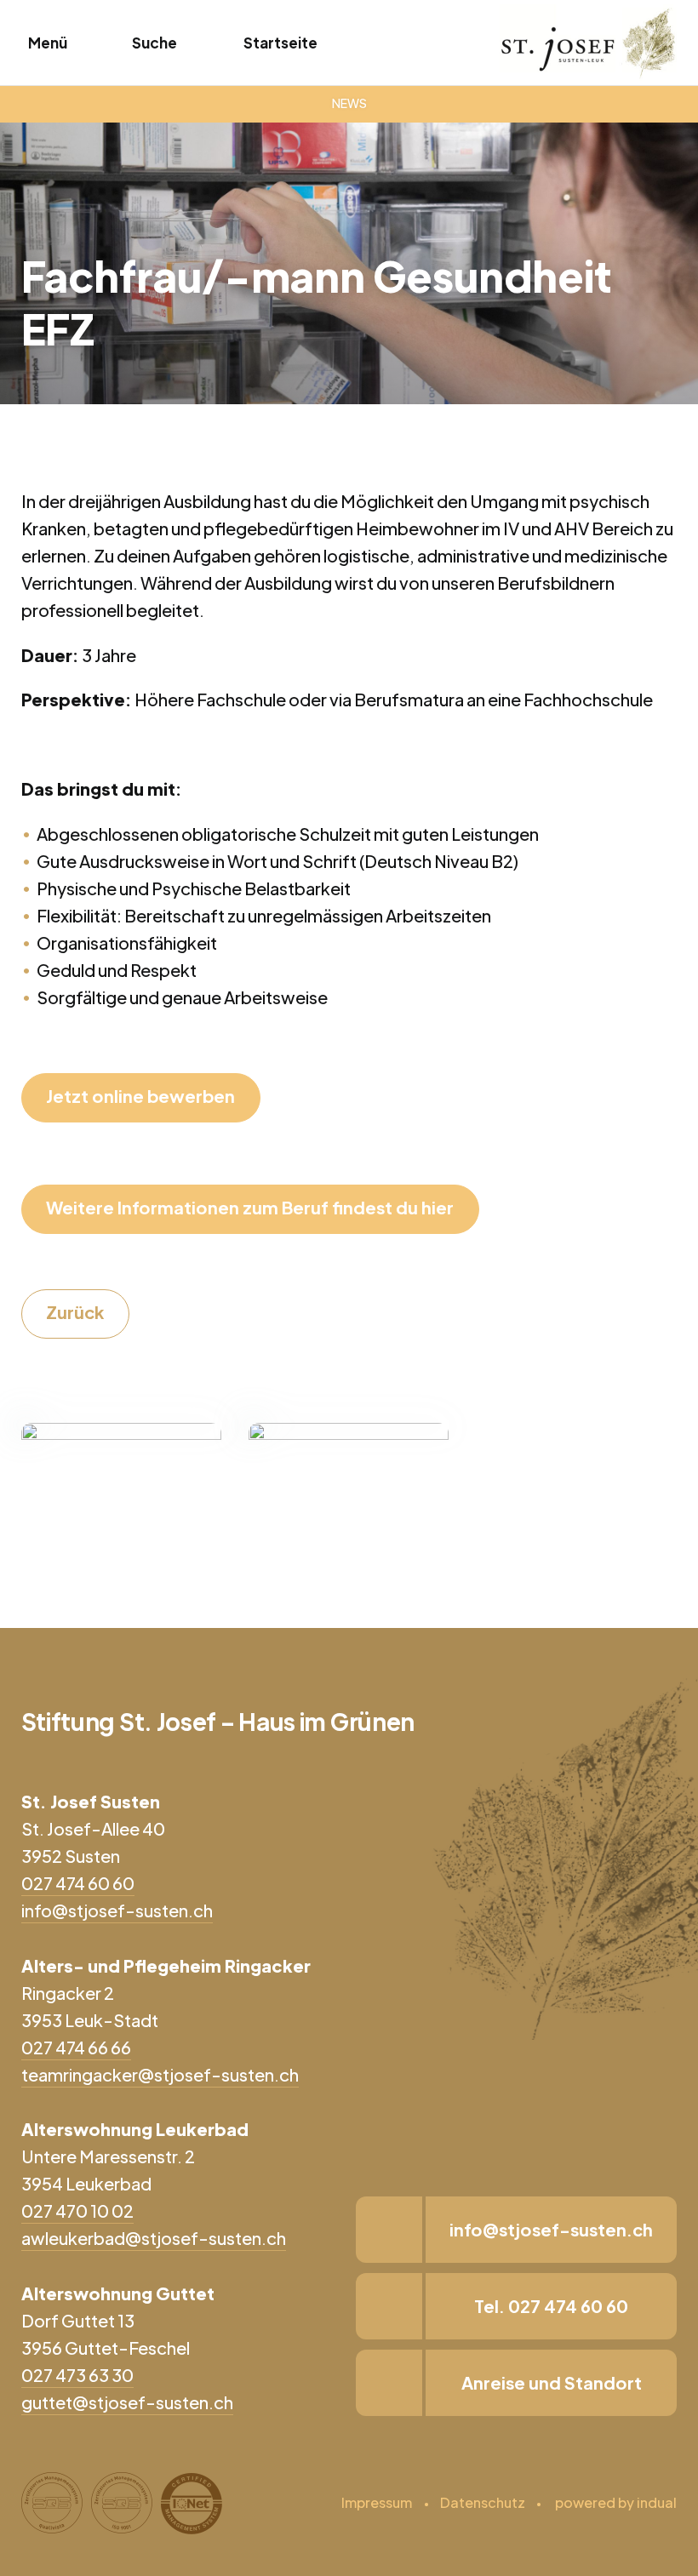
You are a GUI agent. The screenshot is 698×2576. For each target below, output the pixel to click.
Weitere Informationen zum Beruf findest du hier (250, 1207)
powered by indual (616, 2502)
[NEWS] (349, 104)
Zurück (75, 1312)
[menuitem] (377, 2503)
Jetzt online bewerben (140, 1096)
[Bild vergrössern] (121, 1483)
